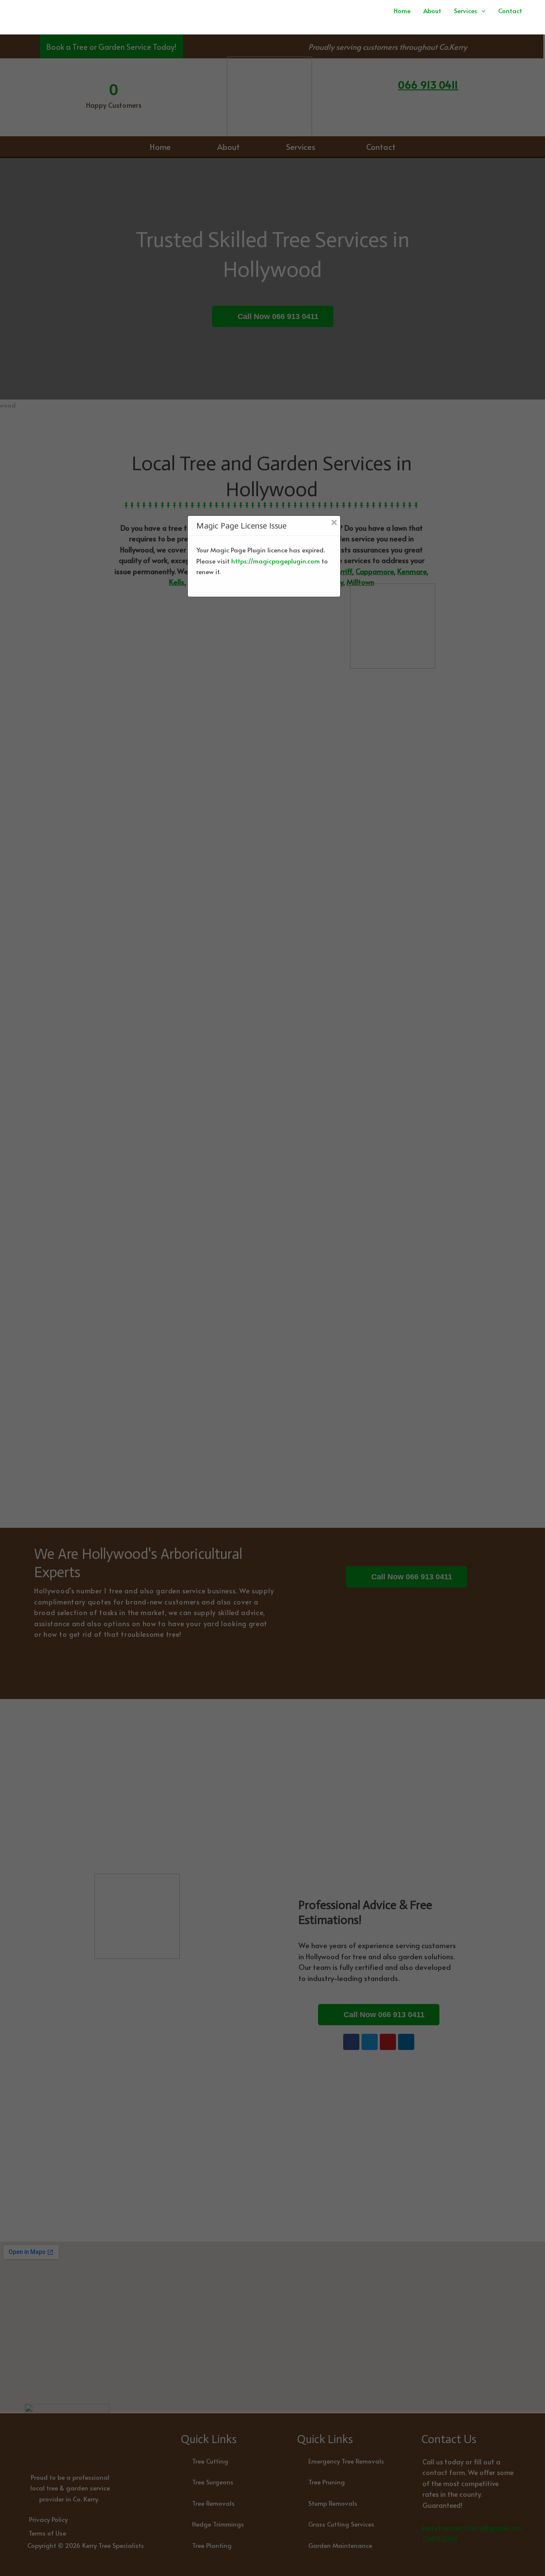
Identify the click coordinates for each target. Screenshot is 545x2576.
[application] (481, 10)
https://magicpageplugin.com (275, 560)
